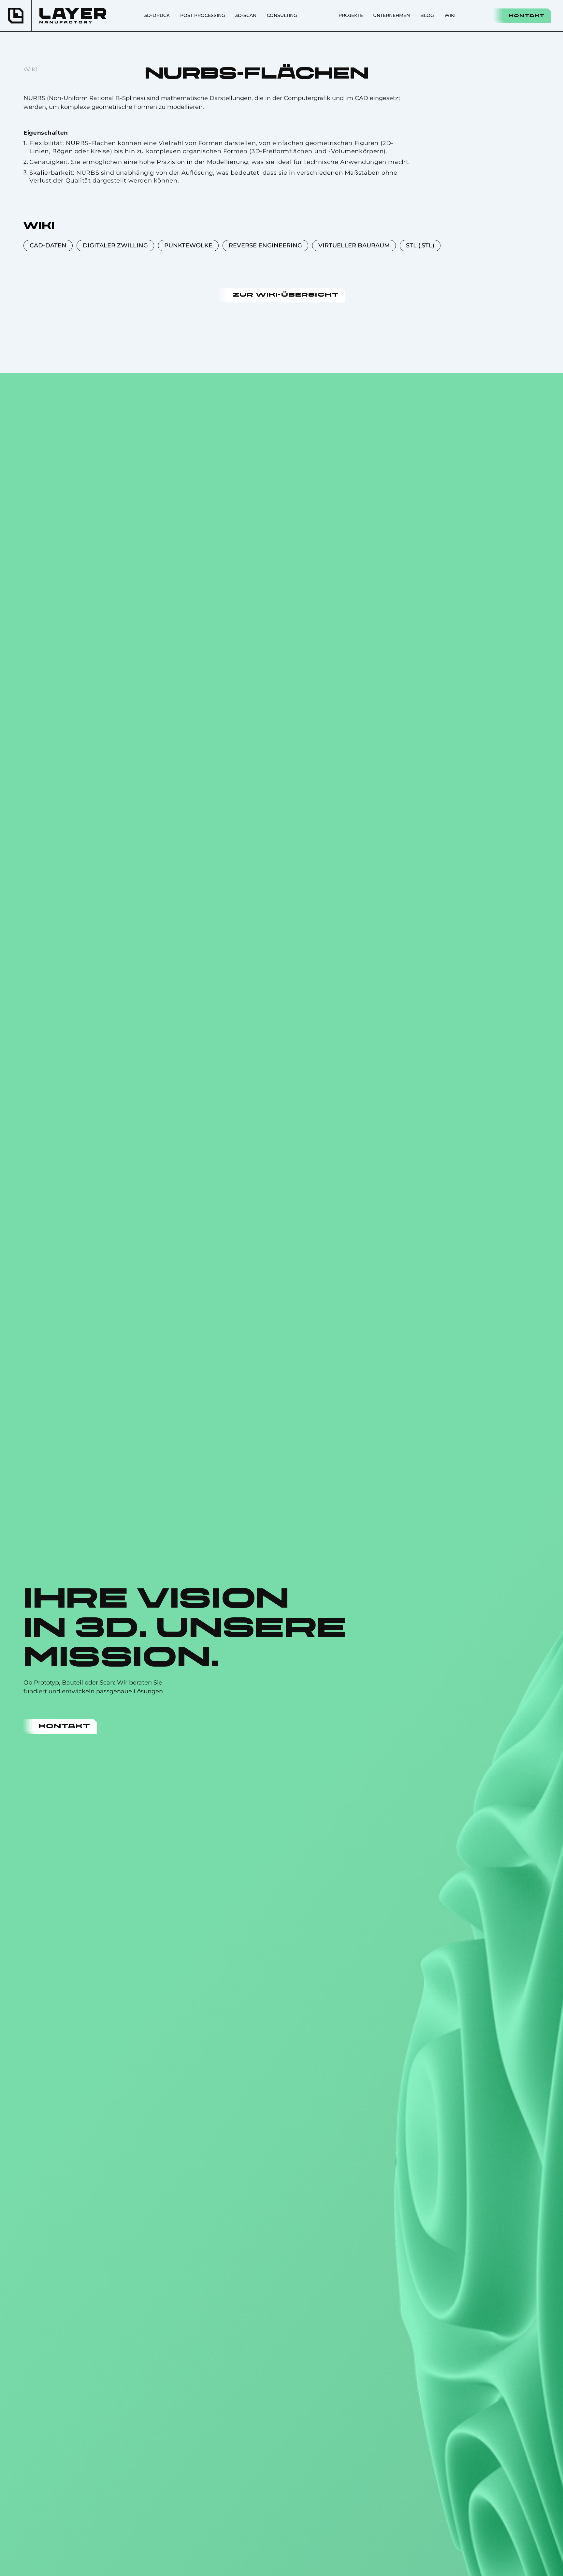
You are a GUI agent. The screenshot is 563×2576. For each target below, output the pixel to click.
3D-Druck (157, 15)
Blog (427, 15)
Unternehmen (391, 15)
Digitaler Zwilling (115, 245)
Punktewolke (188, 245)
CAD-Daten (48, 245)
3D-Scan (246, 15)
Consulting (282, 15)
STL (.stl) (420, 245)
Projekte (351, 15)
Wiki (450, 15)
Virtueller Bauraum (354, 245)
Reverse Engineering (265, 245)
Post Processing (203, 15)
